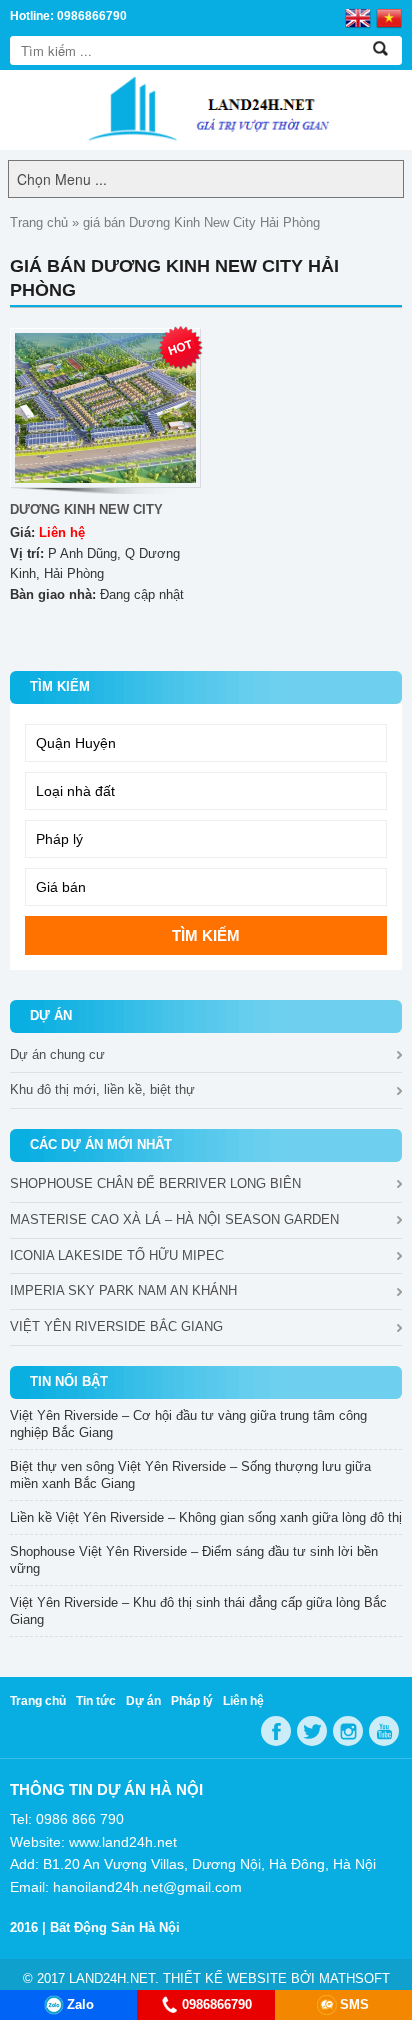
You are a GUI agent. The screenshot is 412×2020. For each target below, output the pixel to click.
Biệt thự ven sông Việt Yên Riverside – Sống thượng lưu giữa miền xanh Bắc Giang (190, 1475)
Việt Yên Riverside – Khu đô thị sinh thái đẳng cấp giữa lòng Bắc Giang (198, 1611)
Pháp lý (192, 1701)
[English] (358, 17)
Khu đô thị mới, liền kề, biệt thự (102, 1089)
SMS (354, 2004)
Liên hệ (243, 1701)
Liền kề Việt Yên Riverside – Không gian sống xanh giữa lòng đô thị (206, 1517)
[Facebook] (276, 1731)
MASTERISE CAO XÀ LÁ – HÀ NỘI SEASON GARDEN (174, 1219)
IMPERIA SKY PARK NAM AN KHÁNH (123, 1290)
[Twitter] (312, 1731)
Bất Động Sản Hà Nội (115, 1927)
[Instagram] (348, 1731)
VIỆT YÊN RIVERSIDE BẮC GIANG (116, 1326)
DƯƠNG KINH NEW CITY (86, 509)
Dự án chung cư (57, 1054)
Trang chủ (39, 222)
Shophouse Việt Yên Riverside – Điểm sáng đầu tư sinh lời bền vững (194, 1560)
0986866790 (217, 2004)
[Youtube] (384, 1731)
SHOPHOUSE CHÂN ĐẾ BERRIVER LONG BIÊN (155, 1183)
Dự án (143, 1701)
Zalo (80, 2004)
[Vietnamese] (389, 17)
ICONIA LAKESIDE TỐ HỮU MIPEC (117, 1255)
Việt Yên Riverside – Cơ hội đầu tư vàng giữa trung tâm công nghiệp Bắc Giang (188, 1424)
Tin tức (96, 1701)
